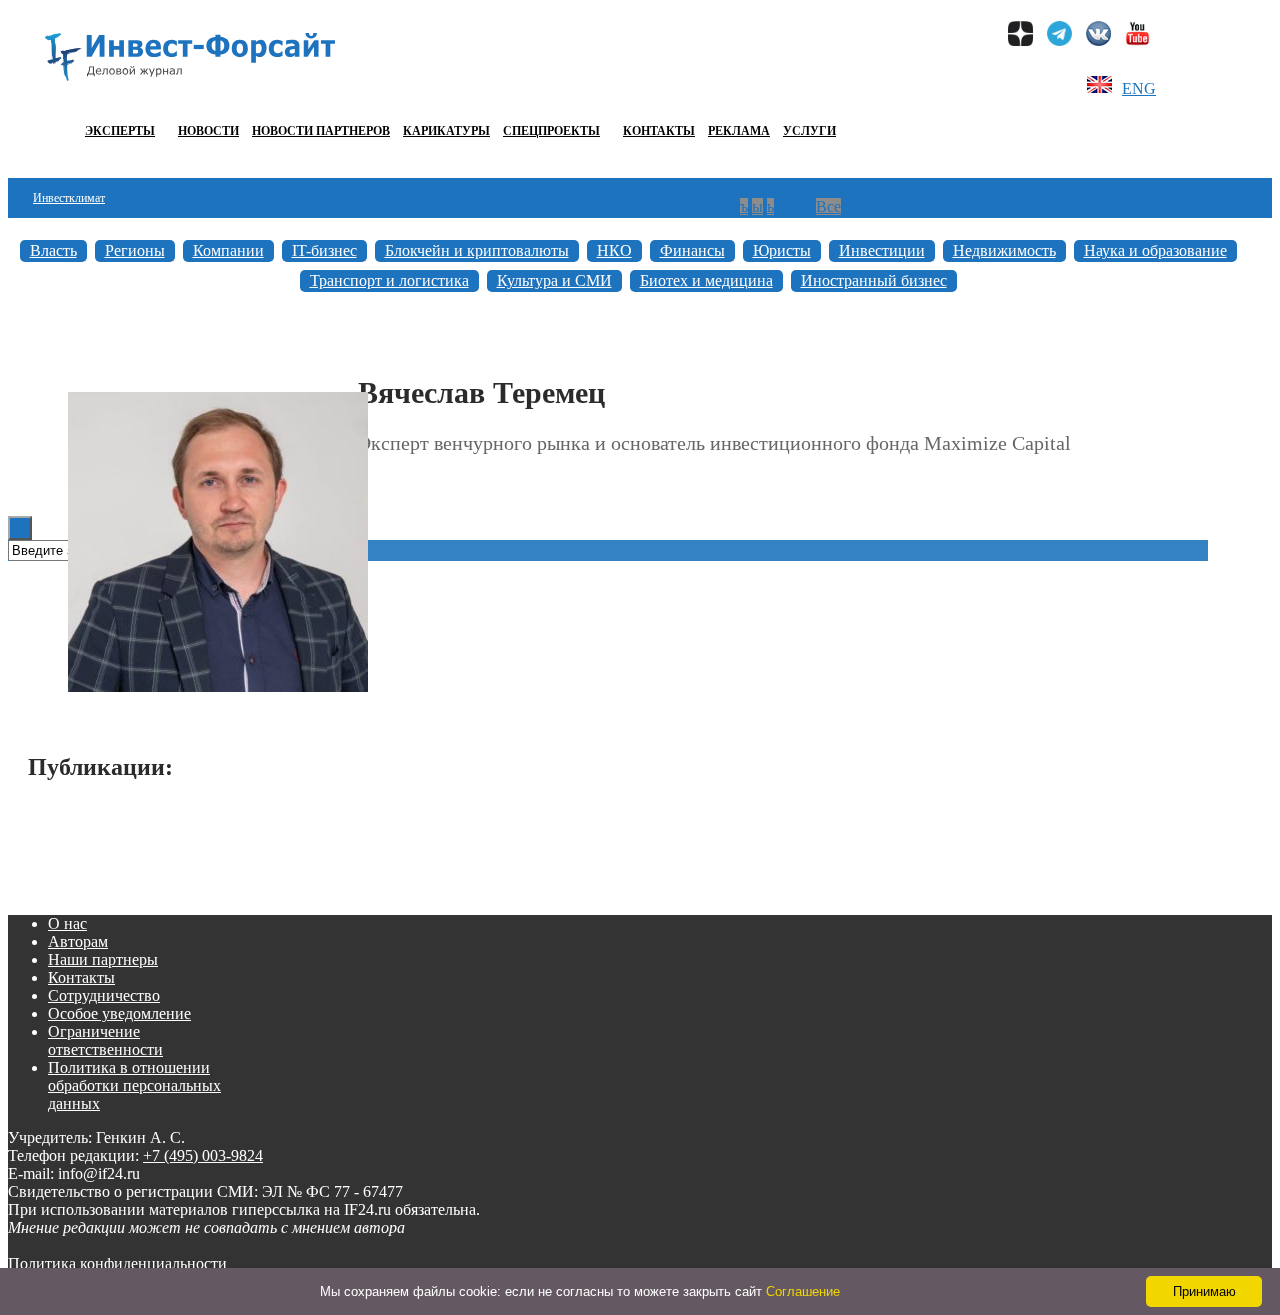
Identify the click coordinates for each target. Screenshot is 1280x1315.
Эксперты (120, 131)
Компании (228, 250)
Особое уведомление (119, 1013)
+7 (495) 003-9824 (203, 1155)
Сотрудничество (104, 995)
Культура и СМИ (554, 280)
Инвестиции (882, 250)
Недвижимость (1004, 250)
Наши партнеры (103, 959)
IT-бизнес (324, 250)
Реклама (739, 131)
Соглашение (803, 1291)
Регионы (135, 250)
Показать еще (628, 832)
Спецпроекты (551, 131)
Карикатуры (446, 131)
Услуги (809, 131)
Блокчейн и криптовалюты (477, 250)
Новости (208, 131)
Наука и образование (1155, 250)
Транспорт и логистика (389, 280)
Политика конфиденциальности (117, 1263)
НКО (614, 250)
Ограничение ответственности (105, 1040)
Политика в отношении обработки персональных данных (134, 1085)
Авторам (78, 941)
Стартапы (57, 358)
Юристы (782, 250)
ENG (1139, 88)
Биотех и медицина (706, 280)
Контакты (659, 131)
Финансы (692, 250)
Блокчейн (57, 318)
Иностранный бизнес (874, 280)
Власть (53, 250)
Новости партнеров (321, 131)
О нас (67, 923)
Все (828, 206)
